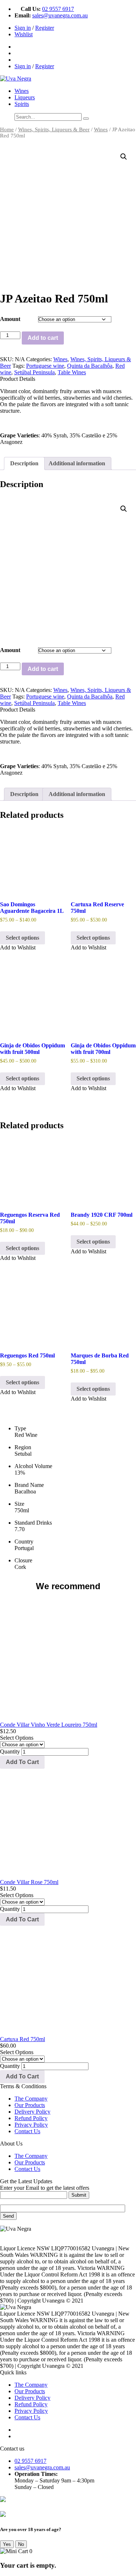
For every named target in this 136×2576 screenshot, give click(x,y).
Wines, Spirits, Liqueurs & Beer (54, 129)
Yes (7, 2544)
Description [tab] (24, 463)
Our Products (30, 2105)
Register (45, 28)
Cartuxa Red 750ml (22, 2039)
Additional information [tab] (77, 463)
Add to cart (43, 338)
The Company (31, 2099)
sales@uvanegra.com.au (60, 15)
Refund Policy (31, 2118)
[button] (124, 157)
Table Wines (72, 372)
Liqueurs (25, 97)
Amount (10, 319)
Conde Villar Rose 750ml (29, 1882)
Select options (22, 938)
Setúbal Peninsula (34, 372)
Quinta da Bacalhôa (90, 366)
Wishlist (24, 34)
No (21, 2544)
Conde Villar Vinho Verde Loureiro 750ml (49, 1725)
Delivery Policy (32, 2112)
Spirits (22, 104)
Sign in (23, 28)
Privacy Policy (31, 2125)
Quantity (10, 1751)
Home (7, 129)
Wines (22, 91)
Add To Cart (22, 1762)
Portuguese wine (45, 366)
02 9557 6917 (58, 9)
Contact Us (27, 2131)
